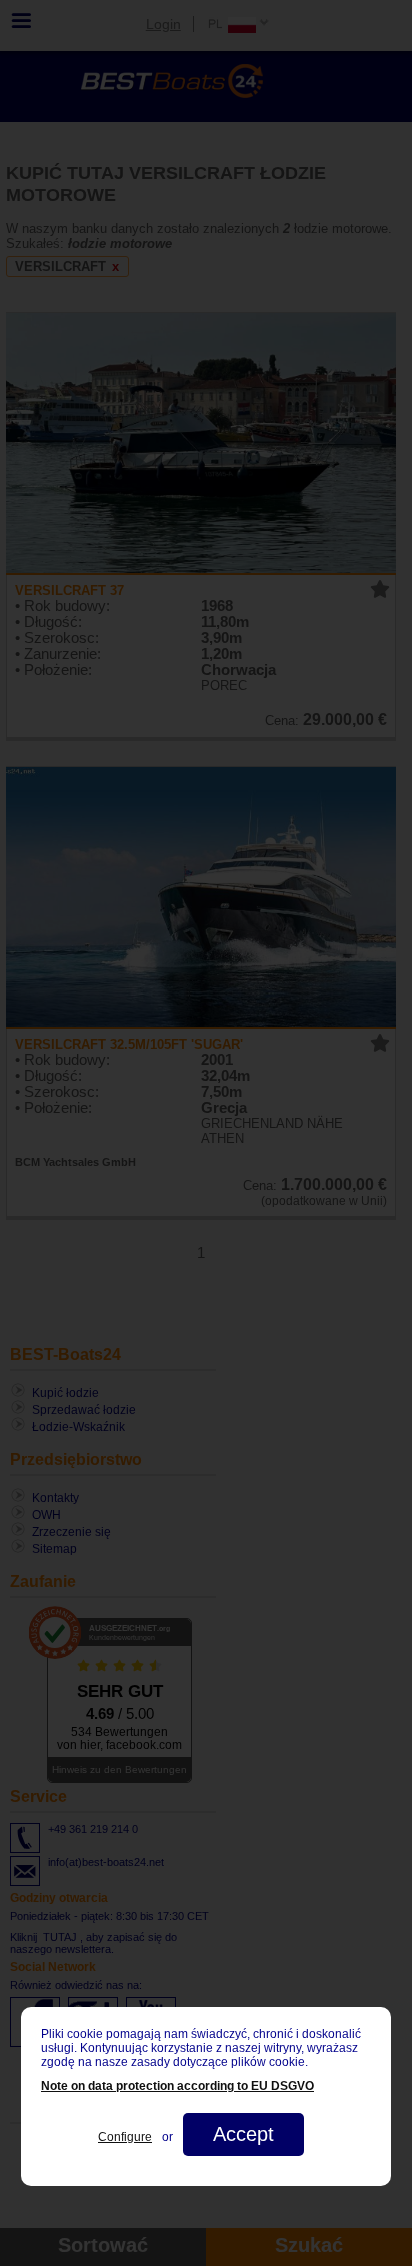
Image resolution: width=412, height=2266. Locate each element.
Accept (243, 2134)
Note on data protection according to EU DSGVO (177, 2086)
